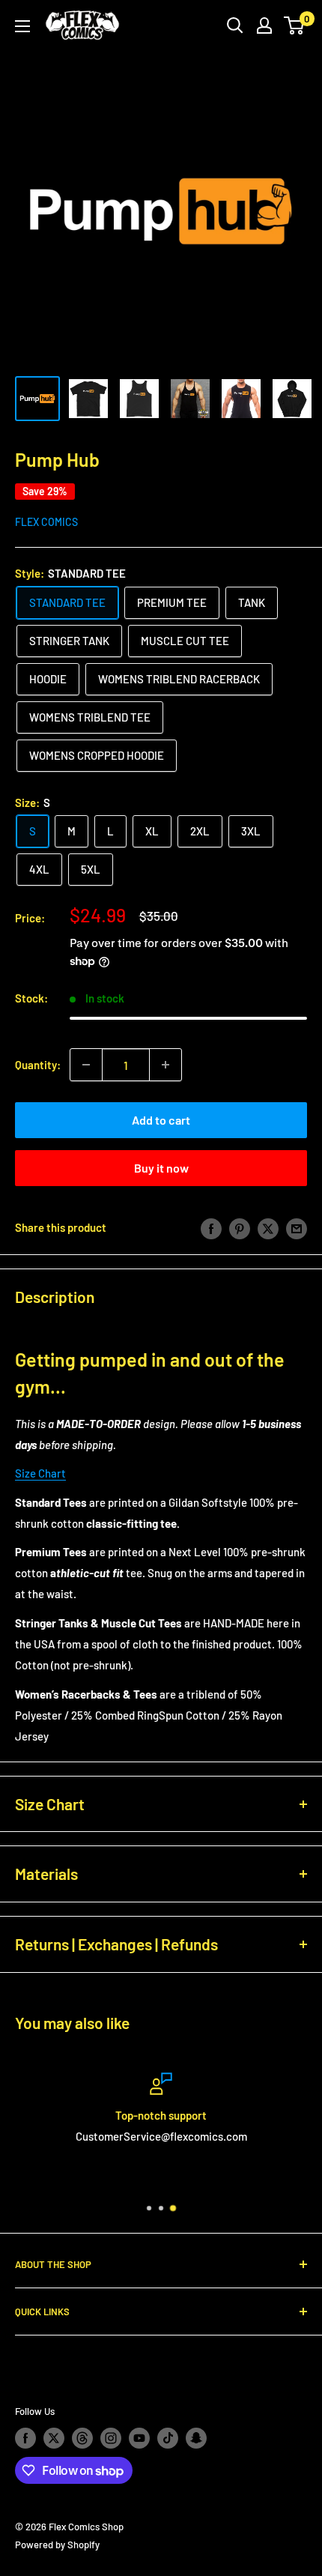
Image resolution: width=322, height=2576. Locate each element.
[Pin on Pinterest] (240, 1227)
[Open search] (235, 25)
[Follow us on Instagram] (111, 2438)
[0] (295, 25)
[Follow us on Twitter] (54, 2438)
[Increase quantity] (165, 1065)
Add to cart (161, 1120)
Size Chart (40, 1473)
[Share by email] (297, 1227)
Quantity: (38, 1065)
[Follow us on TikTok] (168, 2438)
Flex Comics (46, 522)
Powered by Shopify (57, 2545)
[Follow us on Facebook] (25, 2438)
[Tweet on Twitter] (268, 1227)
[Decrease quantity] (86, 1065)
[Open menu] (22, 26)
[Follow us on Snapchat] (196, 2438)
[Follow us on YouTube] (139, 2438)
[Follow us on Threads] (82, 2438)
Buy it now (161, 1168)
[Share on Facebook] (211, 1227)
